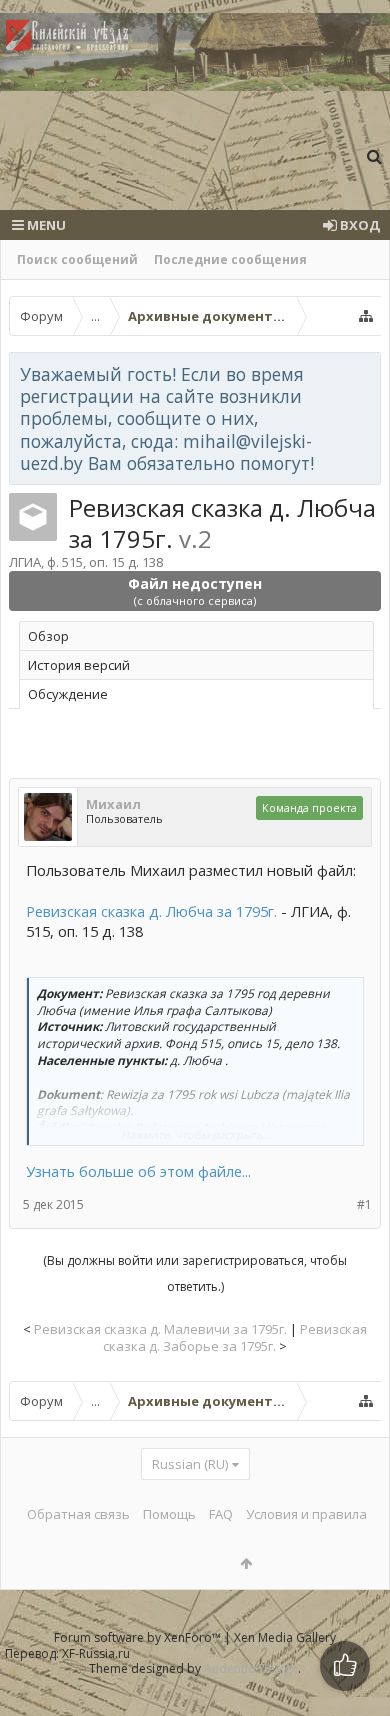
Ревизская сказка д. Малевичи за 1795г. (160, 1329)
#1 (364, 1204)
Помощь (169, 1514)
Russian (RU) (190, 1464)
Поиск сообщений (77, 259)
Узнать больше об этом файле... (138, 1171)
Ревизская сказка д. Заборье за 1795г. (235, 1337)
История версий (79, 665)
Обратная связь (78, 1514)
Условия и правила (306, 1514)
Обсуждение (68, 694)
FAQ (221, 1514)
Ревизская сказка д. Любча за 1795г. (151, 911)
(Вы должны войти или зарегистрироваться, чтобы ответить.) (195, 1273)
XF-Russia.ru (96, 1653)
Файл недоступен (195, 591)
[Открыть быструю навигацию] (366, 316)
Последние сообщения (230, 259)
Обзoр (48, 636)
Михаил (113, 804)
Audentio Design (251, 1668)
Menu (45, 225)
